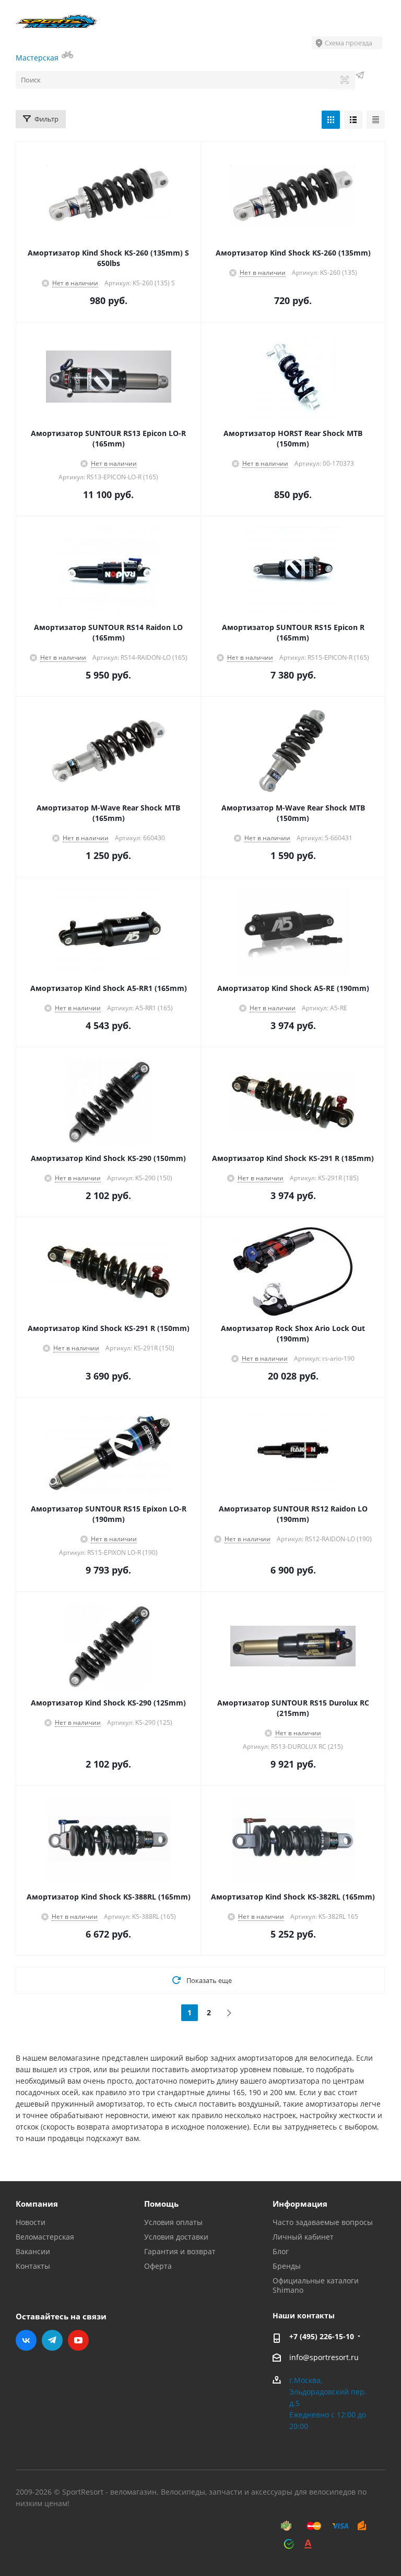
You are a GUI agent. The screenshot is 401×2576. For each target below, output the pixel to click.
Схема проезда (349, 43)
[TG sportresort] (360, 76)
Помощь (161, 2204)
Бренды (287, 2266)
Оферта (158, 2266)
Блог (281, 2251)
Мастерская (38, 58)
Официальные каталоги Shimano (316, 2285)
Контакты (33, 2266)
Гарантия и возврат (180, 2251)
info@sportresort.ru (324, 2357)
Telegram (52, 2340)
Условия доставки (176, 2237)
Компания (37, 2204)
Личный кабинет (303, 2237)
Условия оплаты (173, 2222)
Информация (300, 2204)
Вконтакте (26, 2340)
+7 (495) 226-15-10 (322, 2336)
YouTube (78, 2340)
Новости (31, 2222)
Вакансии (33, 2251)
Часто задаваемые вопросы (323, 2222)
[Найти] (345, 81)
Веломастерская (45, 2237)
